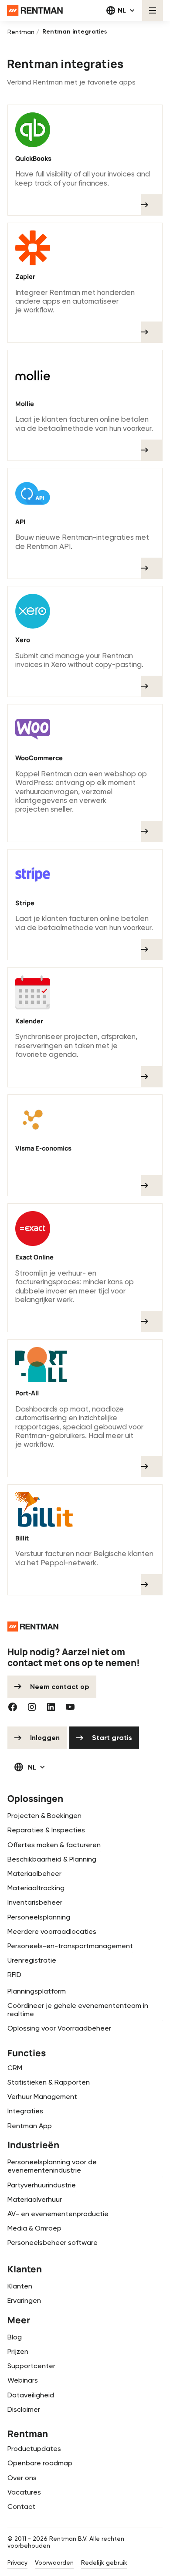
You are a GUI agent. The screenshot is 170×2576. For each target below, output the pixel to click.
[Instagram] (32, 1707)
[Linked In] (51, 1707)
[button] (121, 10)
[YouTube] (70, 1707)
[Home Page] (35, 10)
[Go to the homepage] (33, 1627)
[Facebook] (13, 1707)
